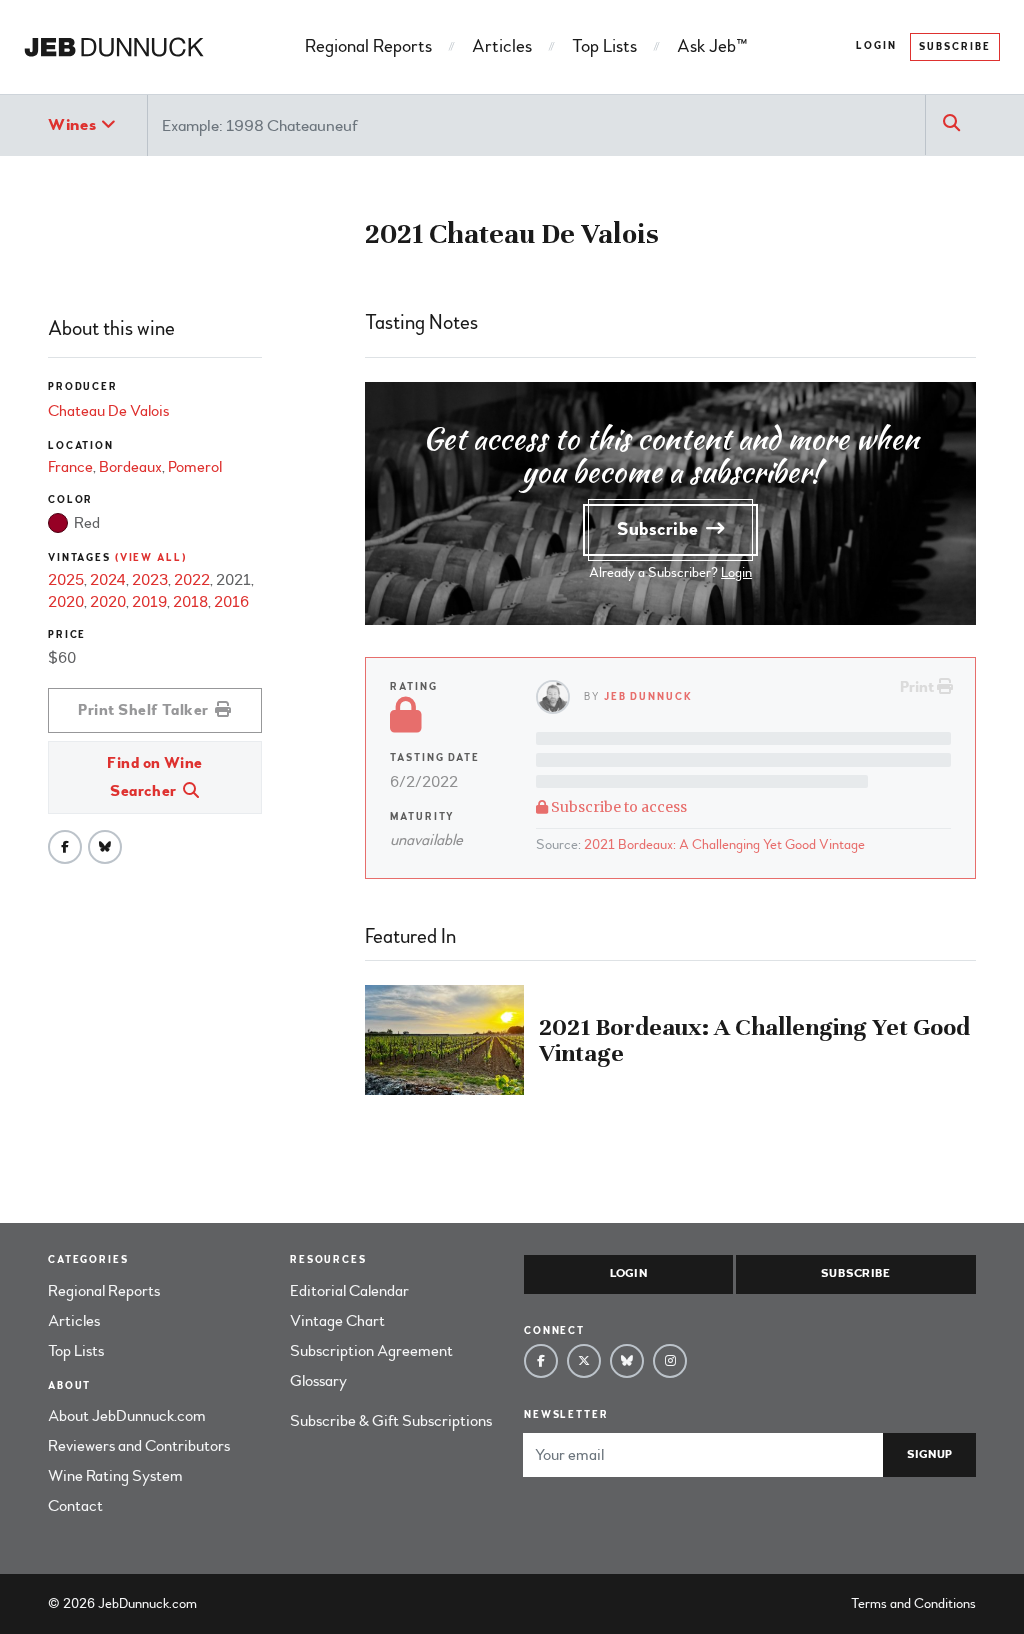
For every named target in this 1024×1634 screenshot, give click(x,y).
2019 (149, 602)
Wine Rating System (115, 1476)
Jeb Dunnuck (648, 696)
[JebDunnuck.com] (114, 47)
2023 (150, 580)
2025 (66, 580)
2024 (108, 580)
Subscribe (955, 47)
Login (876, 46)
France (70, 467)
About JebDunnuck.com (127, 1416)
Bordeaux (130, 467)
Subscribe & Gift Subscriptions (391, 1421)
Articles (502, 46)
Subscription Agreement (371, 1351)
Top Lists (604, 46)
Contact (75, 1506)
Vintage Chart (337, 1321)
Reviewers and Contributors (139, 1446)
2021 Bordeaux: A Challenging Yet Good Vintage (724, 844)
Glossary (318, 1381)
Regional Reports (368, 46)
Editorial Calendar (349, 1291)
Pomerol (195, 467)
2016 (231, 602)
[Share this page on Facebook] (65, 847)
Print (918, 687)
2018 (190, 602)
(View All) (151, 557)
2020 (66, 602)
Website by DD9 (252, 1603)
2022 (192, 580)
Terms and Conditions (913, 1603)
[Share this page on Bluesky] (105, 847)
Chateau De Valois (108, 411)
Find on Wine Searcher (155, 776)
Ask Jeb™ (712, 46)
